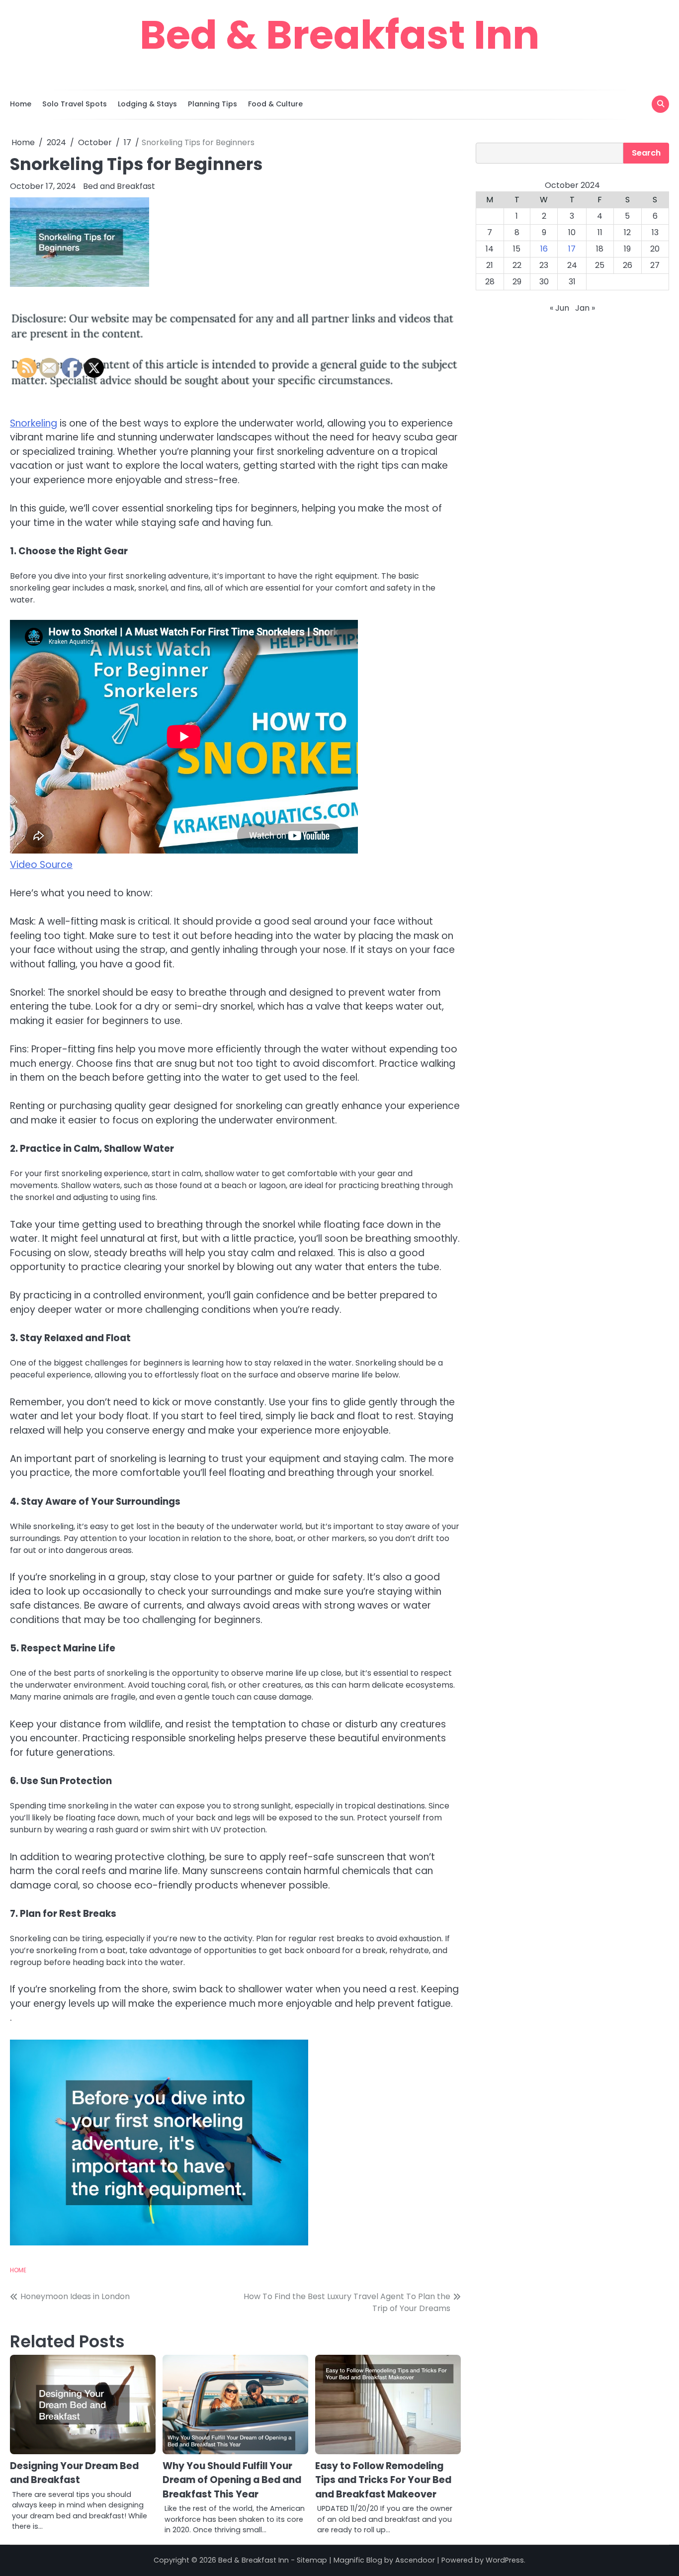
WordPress (505, 2560)
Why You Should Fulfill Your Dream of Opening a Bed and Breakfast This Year (232, 2480)
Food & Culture (275, 104)
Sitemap (312, 2560)
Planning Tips (212, 104)
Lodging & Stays (147, 104)
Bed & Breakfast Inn (339, 35)
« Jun (559, 308)
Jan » (585, 308)
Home (21, 104)
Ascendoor (415, 2560)
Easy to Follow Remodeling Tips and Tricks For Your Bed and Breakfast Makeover (383, 2480)
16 (544, 249)
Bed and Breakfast (119, 186)
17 (572, 249)
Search (646, 153)
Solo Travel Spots (75, 104)
